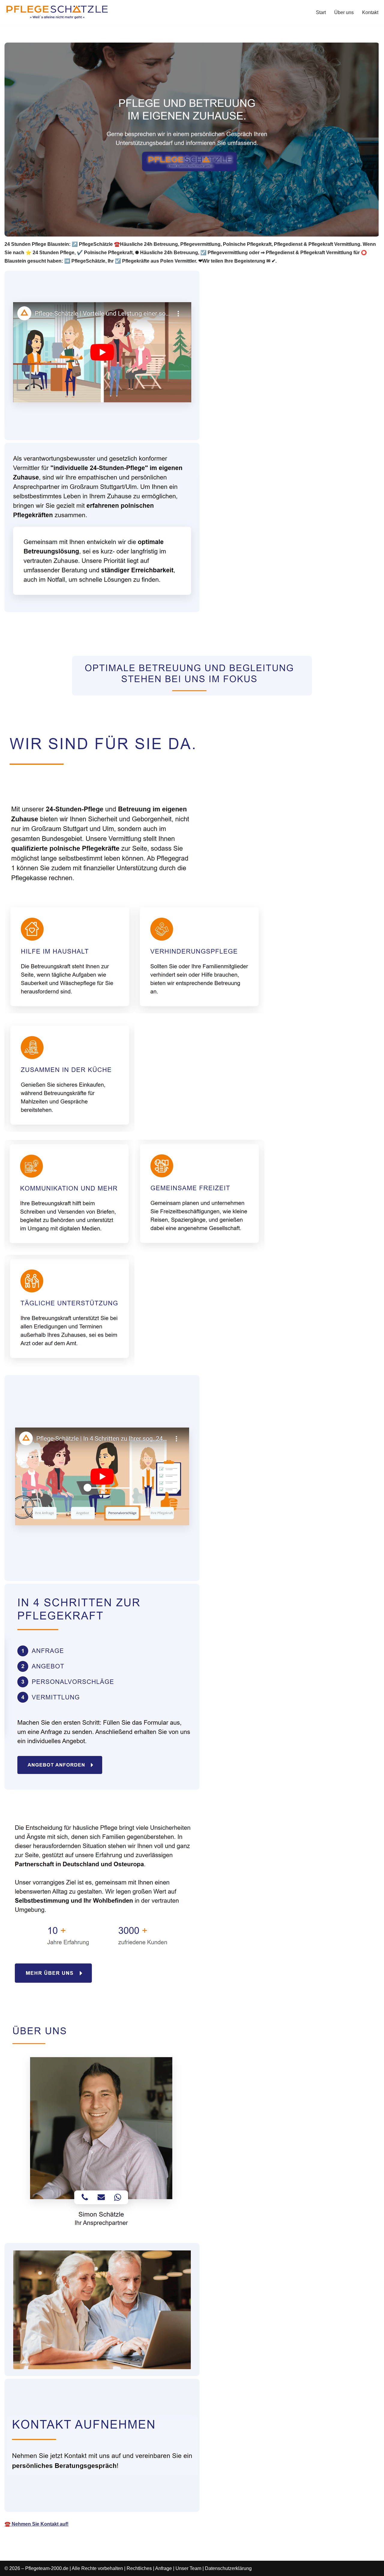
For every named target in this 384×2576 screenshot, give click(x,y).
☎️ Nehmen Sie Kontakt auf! (36, 2524)
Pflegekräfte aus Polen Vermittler (50, 642)
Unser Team (188, 2568)
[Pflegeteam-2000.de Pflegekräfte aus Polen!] (57, 12)
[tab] (50, 642)
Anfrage (163, 2568)
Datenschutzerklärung (228, 2568)
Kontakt (370, 12)
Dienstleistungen (126, 642)
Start (321, 12)
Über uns (344, 12)
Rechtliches (139, 2568)
